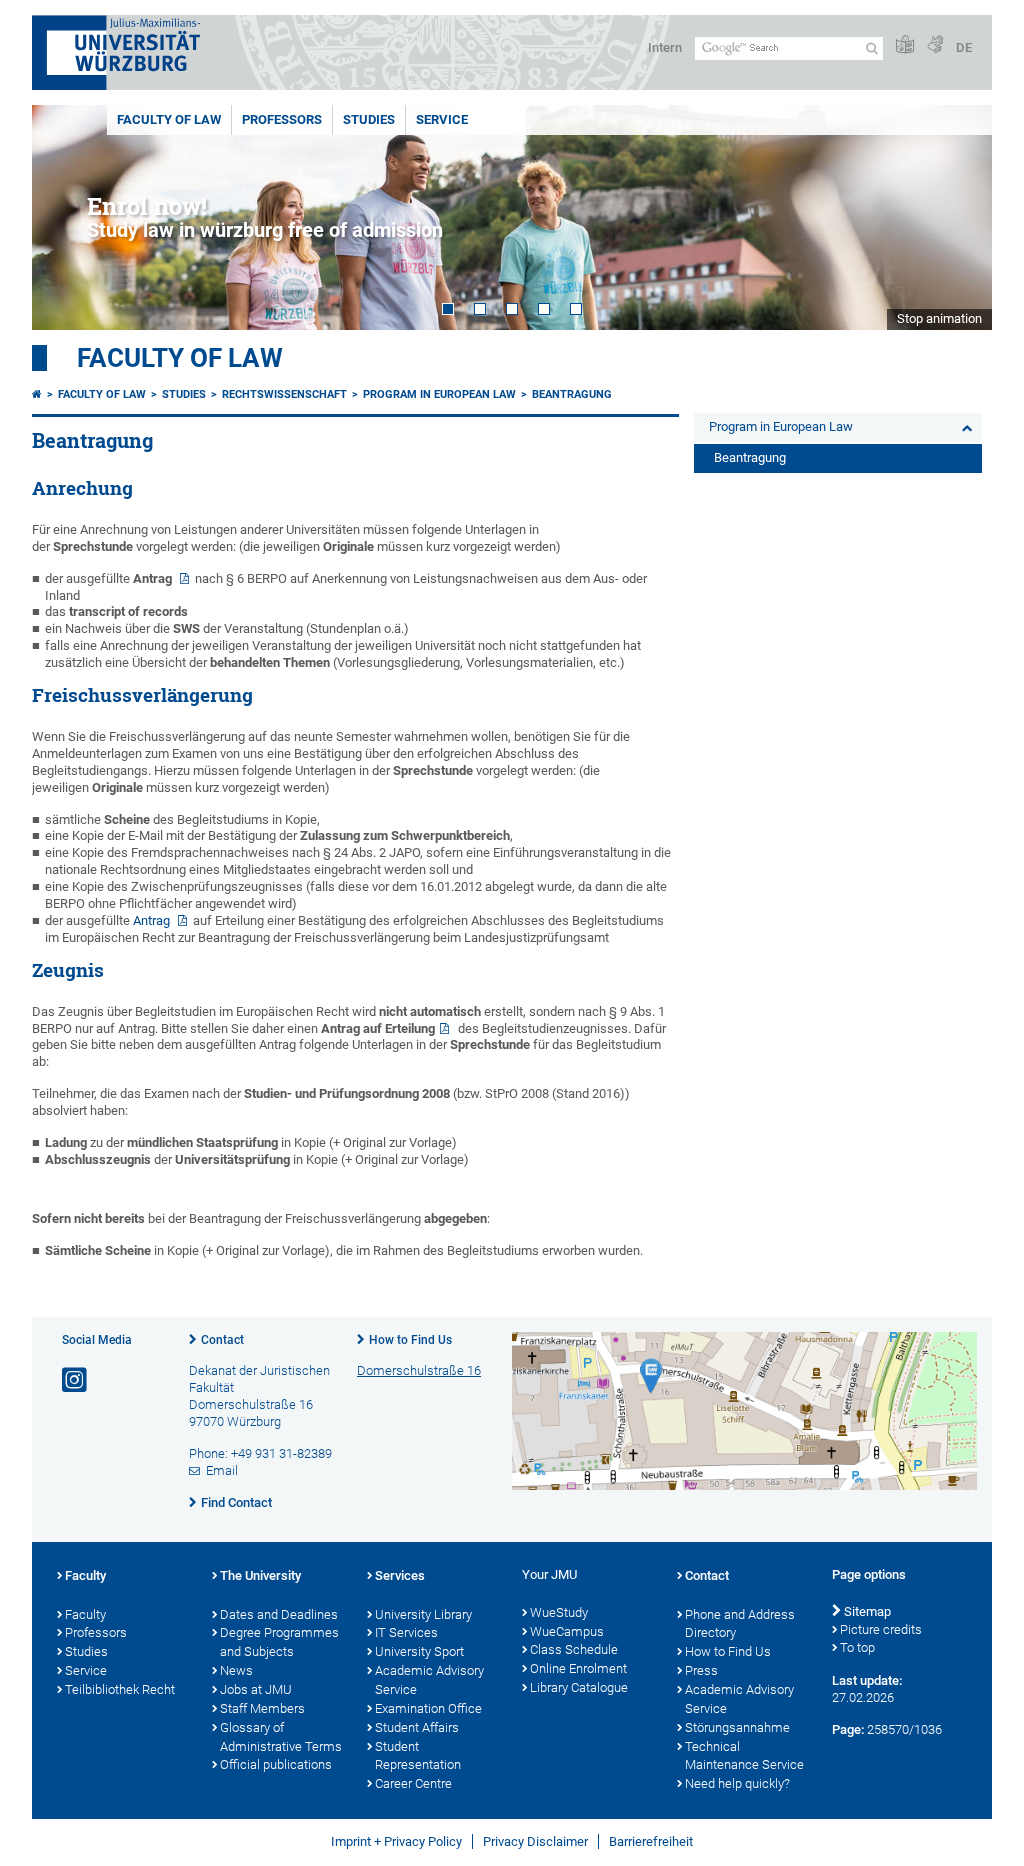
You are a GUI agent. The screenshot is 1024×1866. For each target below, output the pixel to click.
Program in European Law (439, 394)
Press (701, 1670)
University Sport (419, 1651)
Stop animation (939, 318)
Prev (67, 217)
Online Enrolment (578, 1668)
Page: (848, 1729)
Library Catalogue (579, 1687)
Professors (282, 119)
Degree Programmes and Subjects (279, 1642)
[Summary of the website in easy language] (905, 45)
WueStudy (559, 1612)
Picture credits (881, 1629)
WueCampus (567, 1631)
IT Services (406, 1632)
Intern (665, 47)
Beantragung (572, 394)
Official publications (276, 1764)
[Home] (37, 394)
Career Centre (413, 1783)
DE (964, 47)
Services (400, 1575)
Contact (222, 1340)
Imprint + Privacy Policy (396, 1841)
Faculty (85, 1575)
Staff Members (262, 1708)
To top (857, 1647)
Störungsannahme (737, 1727)
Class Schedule (574, 1649)
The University (260, 1575)
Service (442, 119)
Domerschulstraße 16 (419, 1370)
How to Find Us (410, 1340)
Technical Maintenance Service (744, 1756)
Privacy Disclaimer (535, 1841)
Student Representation (418, 1756)
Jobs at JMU (256, 1689)
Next (957, 217)
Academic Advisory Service (429, 1680)
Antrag (153, 920)
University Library (423, 1614)
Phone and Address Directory (740, 1624)
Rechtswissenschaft (284, 394)
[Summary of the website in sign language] (935, 45)
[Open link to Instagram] (76, 1380)
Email (222, 1470)
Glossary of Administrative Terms (281, 1737)
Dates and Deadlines (279, 1614)
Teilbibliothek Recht (120, 1689)
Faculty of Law (169, 119)
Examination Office (428, 1708)
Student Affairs (417, 1727)
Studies (369, 119)
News (236, 1670)
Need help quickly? (737, 1783)
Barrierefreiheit (651, 1841)
